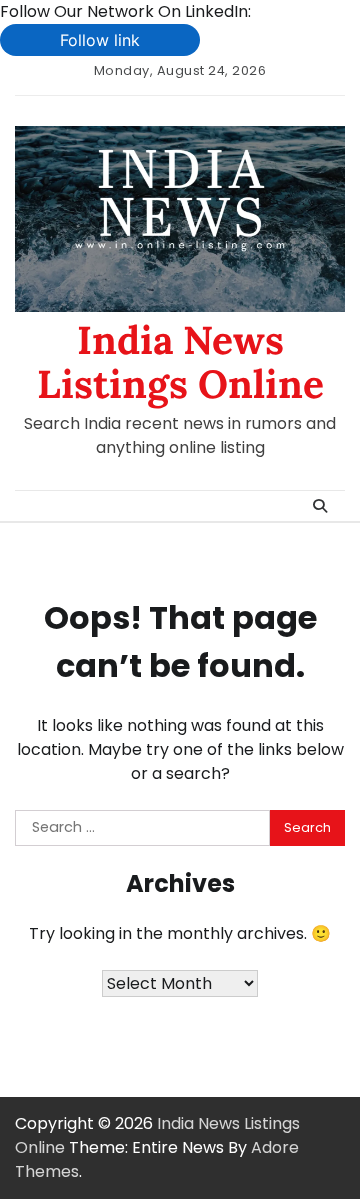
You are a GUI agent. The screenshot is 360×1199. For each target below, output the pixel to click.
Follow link (100, 40)
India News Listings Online (180, 362)
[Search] (320, 506)
